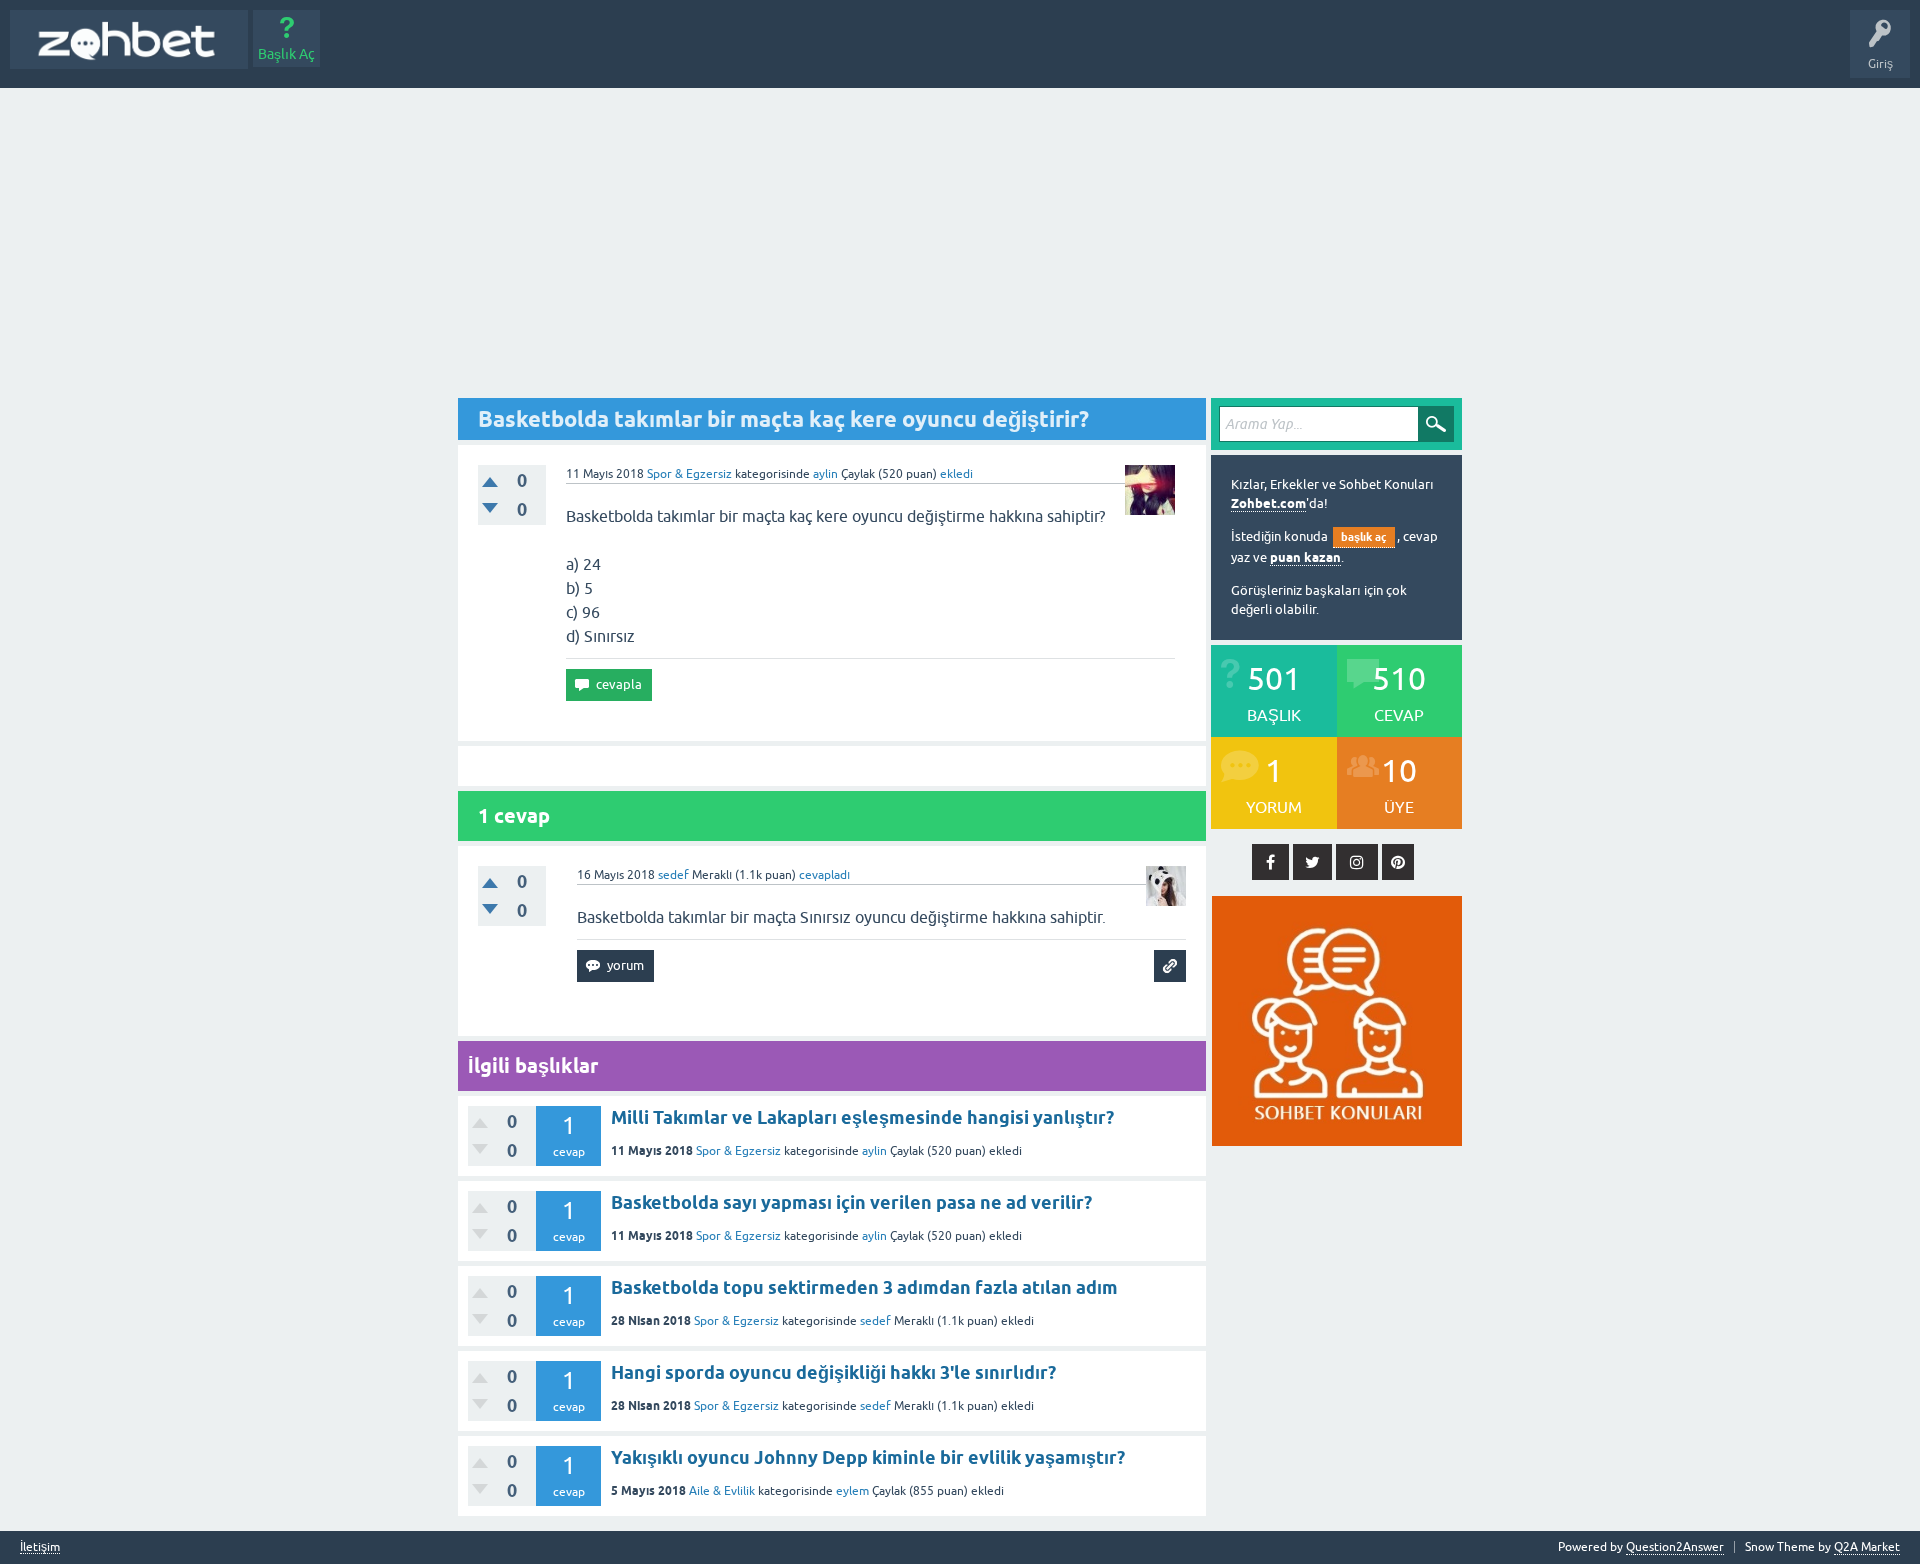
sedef (875, 1321)
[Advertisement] (960, 238)
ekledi (956, 474)
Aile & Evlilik (722, 1491)
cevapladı (824, 875)
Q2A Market (1867, 1547)
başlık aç (1364, 537)
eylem (852, 1491)
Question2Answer (1675, 1547)
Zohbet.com (1268, 503)
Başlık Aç (286, 54)
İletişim (40, 1547)
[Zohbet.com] (129, 39)
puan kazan (1305, 557)
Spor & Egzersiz (689, 474)
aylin (874, 1151)
